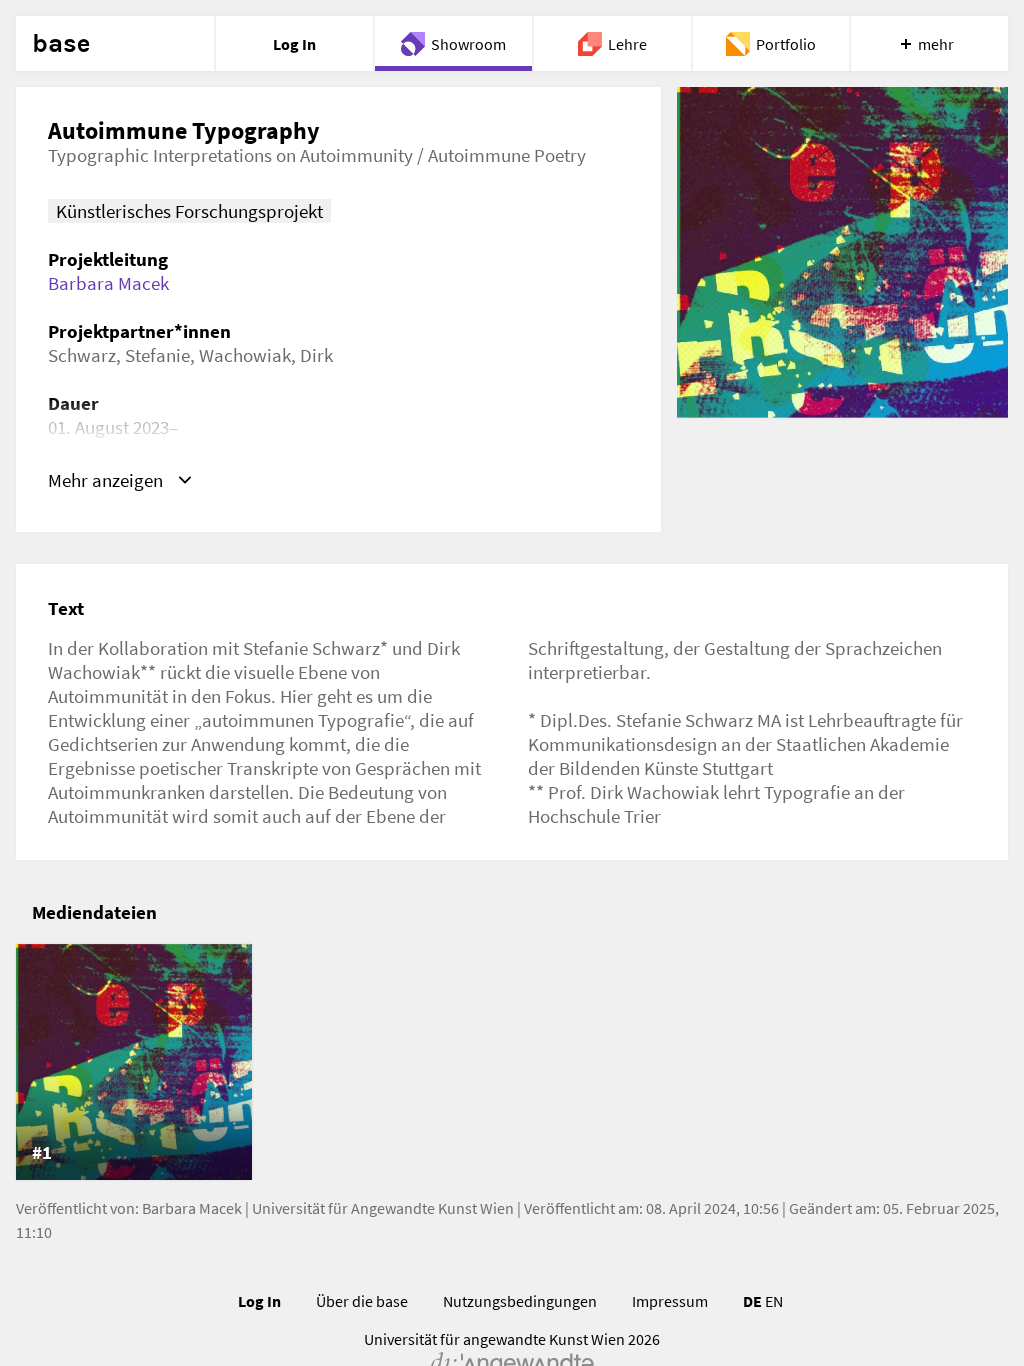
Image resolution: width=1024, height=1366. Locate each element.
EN (774, 1301)
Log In (259, 1301)
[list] (512, 1062)
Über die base (362, 1301)
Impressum (670, 1301)
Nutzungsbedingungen (520, 1301)
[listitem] (134, 1062)
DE (752, 1301)
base (61, 44)
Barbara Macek (108, 283)
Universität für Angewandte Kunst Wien (383, 1208)
